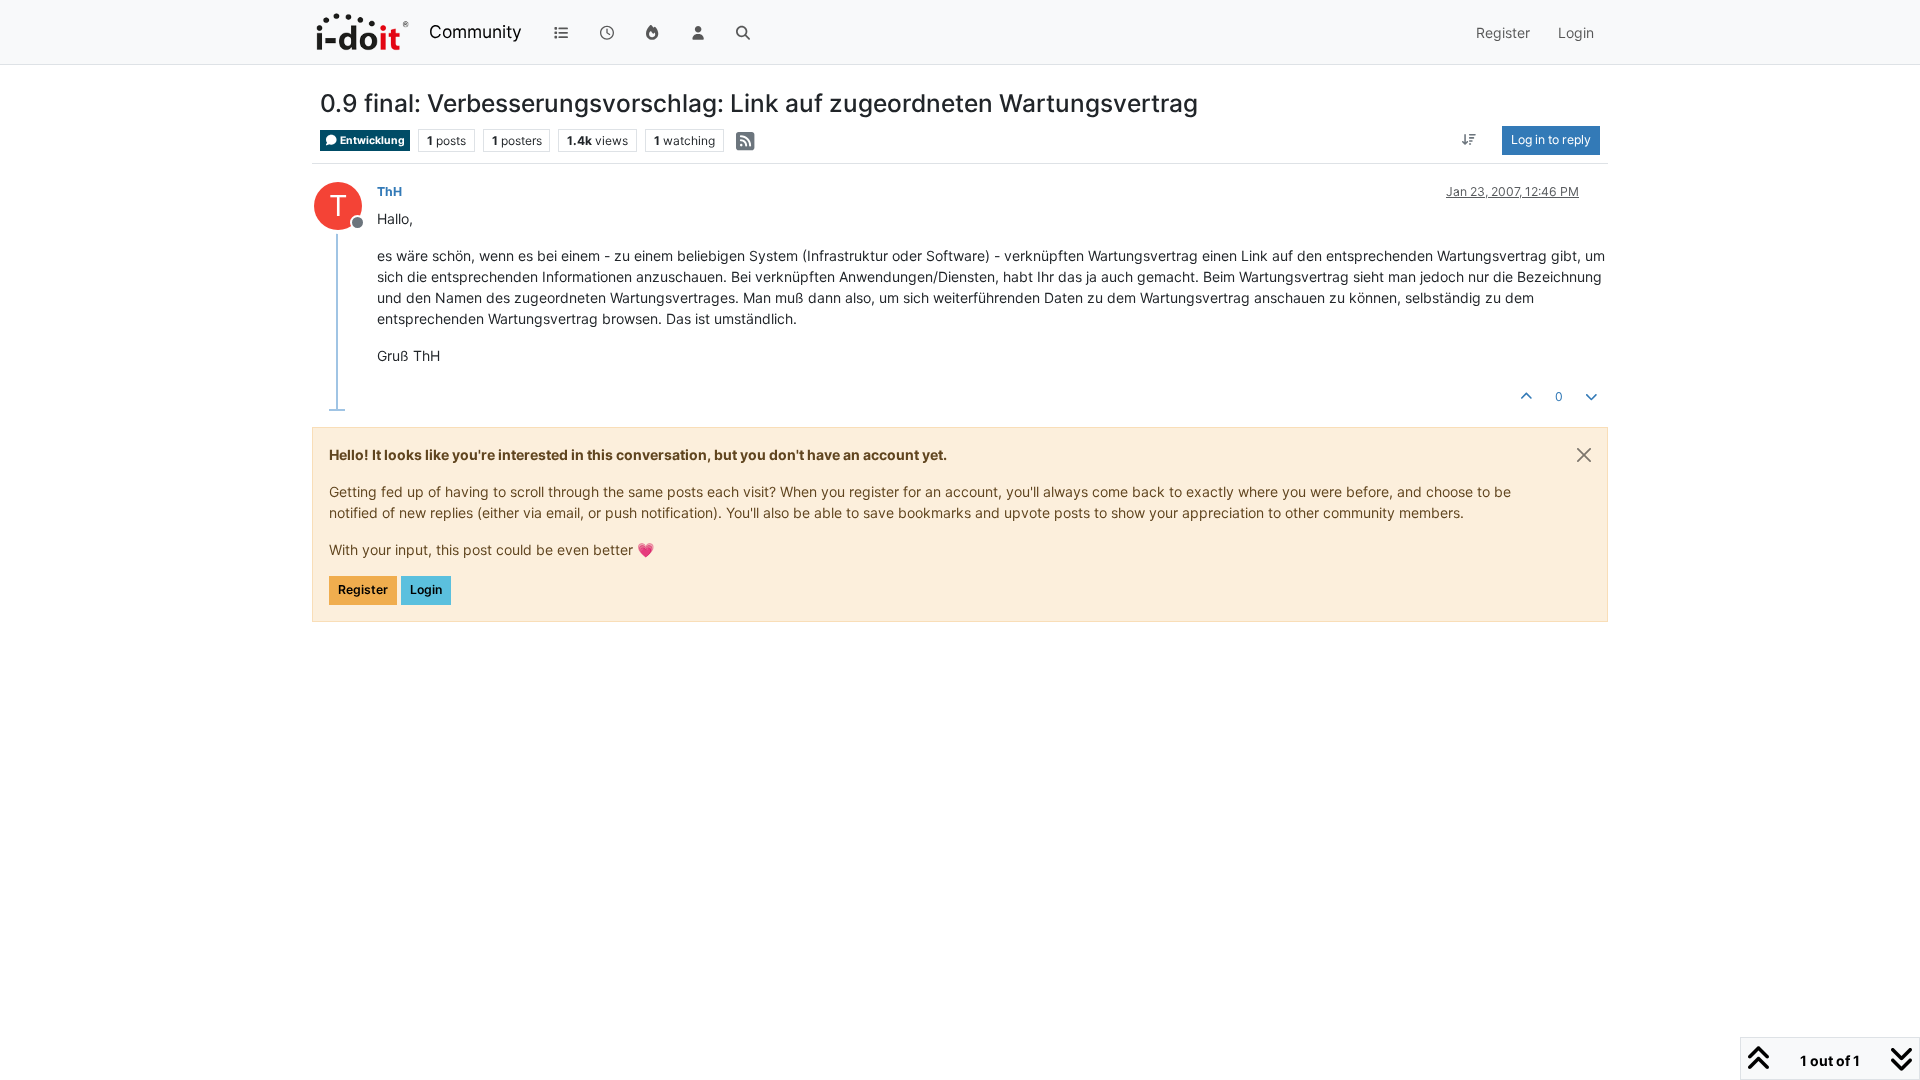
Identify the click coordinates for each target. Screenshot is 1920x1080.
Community (475, 31)
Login (426, 589)
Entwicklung (371, 140)
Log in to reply (1551, 139)
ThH (389, 191)
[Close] (1584, 455)
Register (363, 589)
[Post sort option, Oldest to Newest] (1469, 140)
